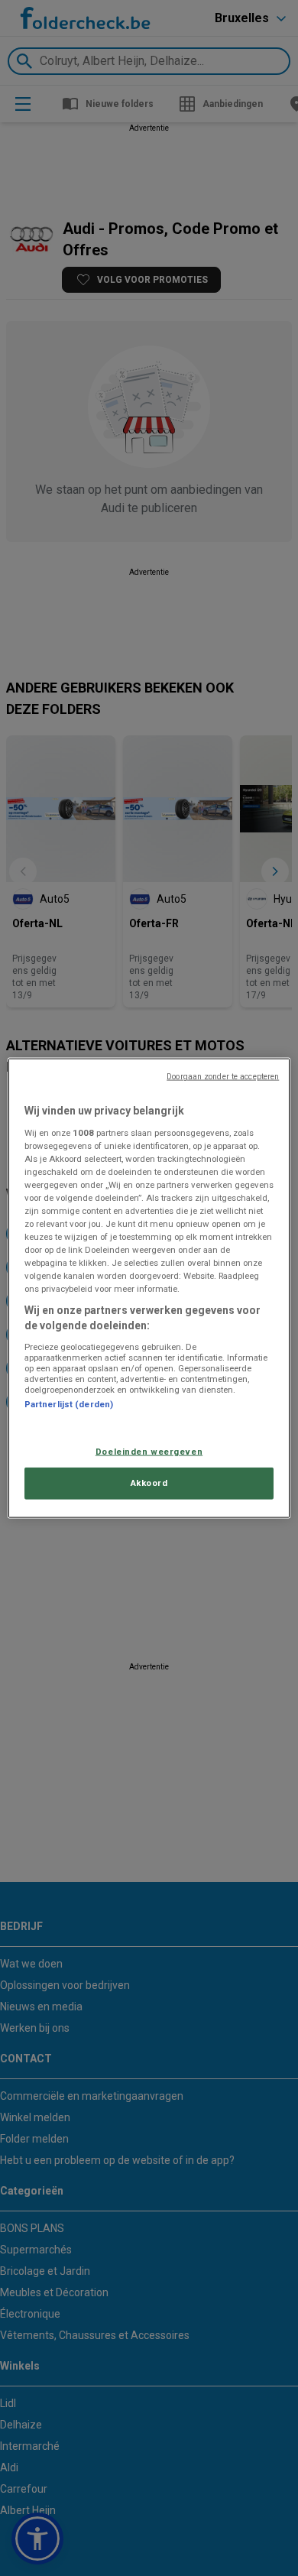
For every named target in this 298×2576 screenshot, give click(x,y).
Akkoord (149, 1482)
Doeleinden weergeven (149, 1452)
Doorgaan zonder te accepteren (223, 1077)
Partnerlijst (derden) (69, 1403)
